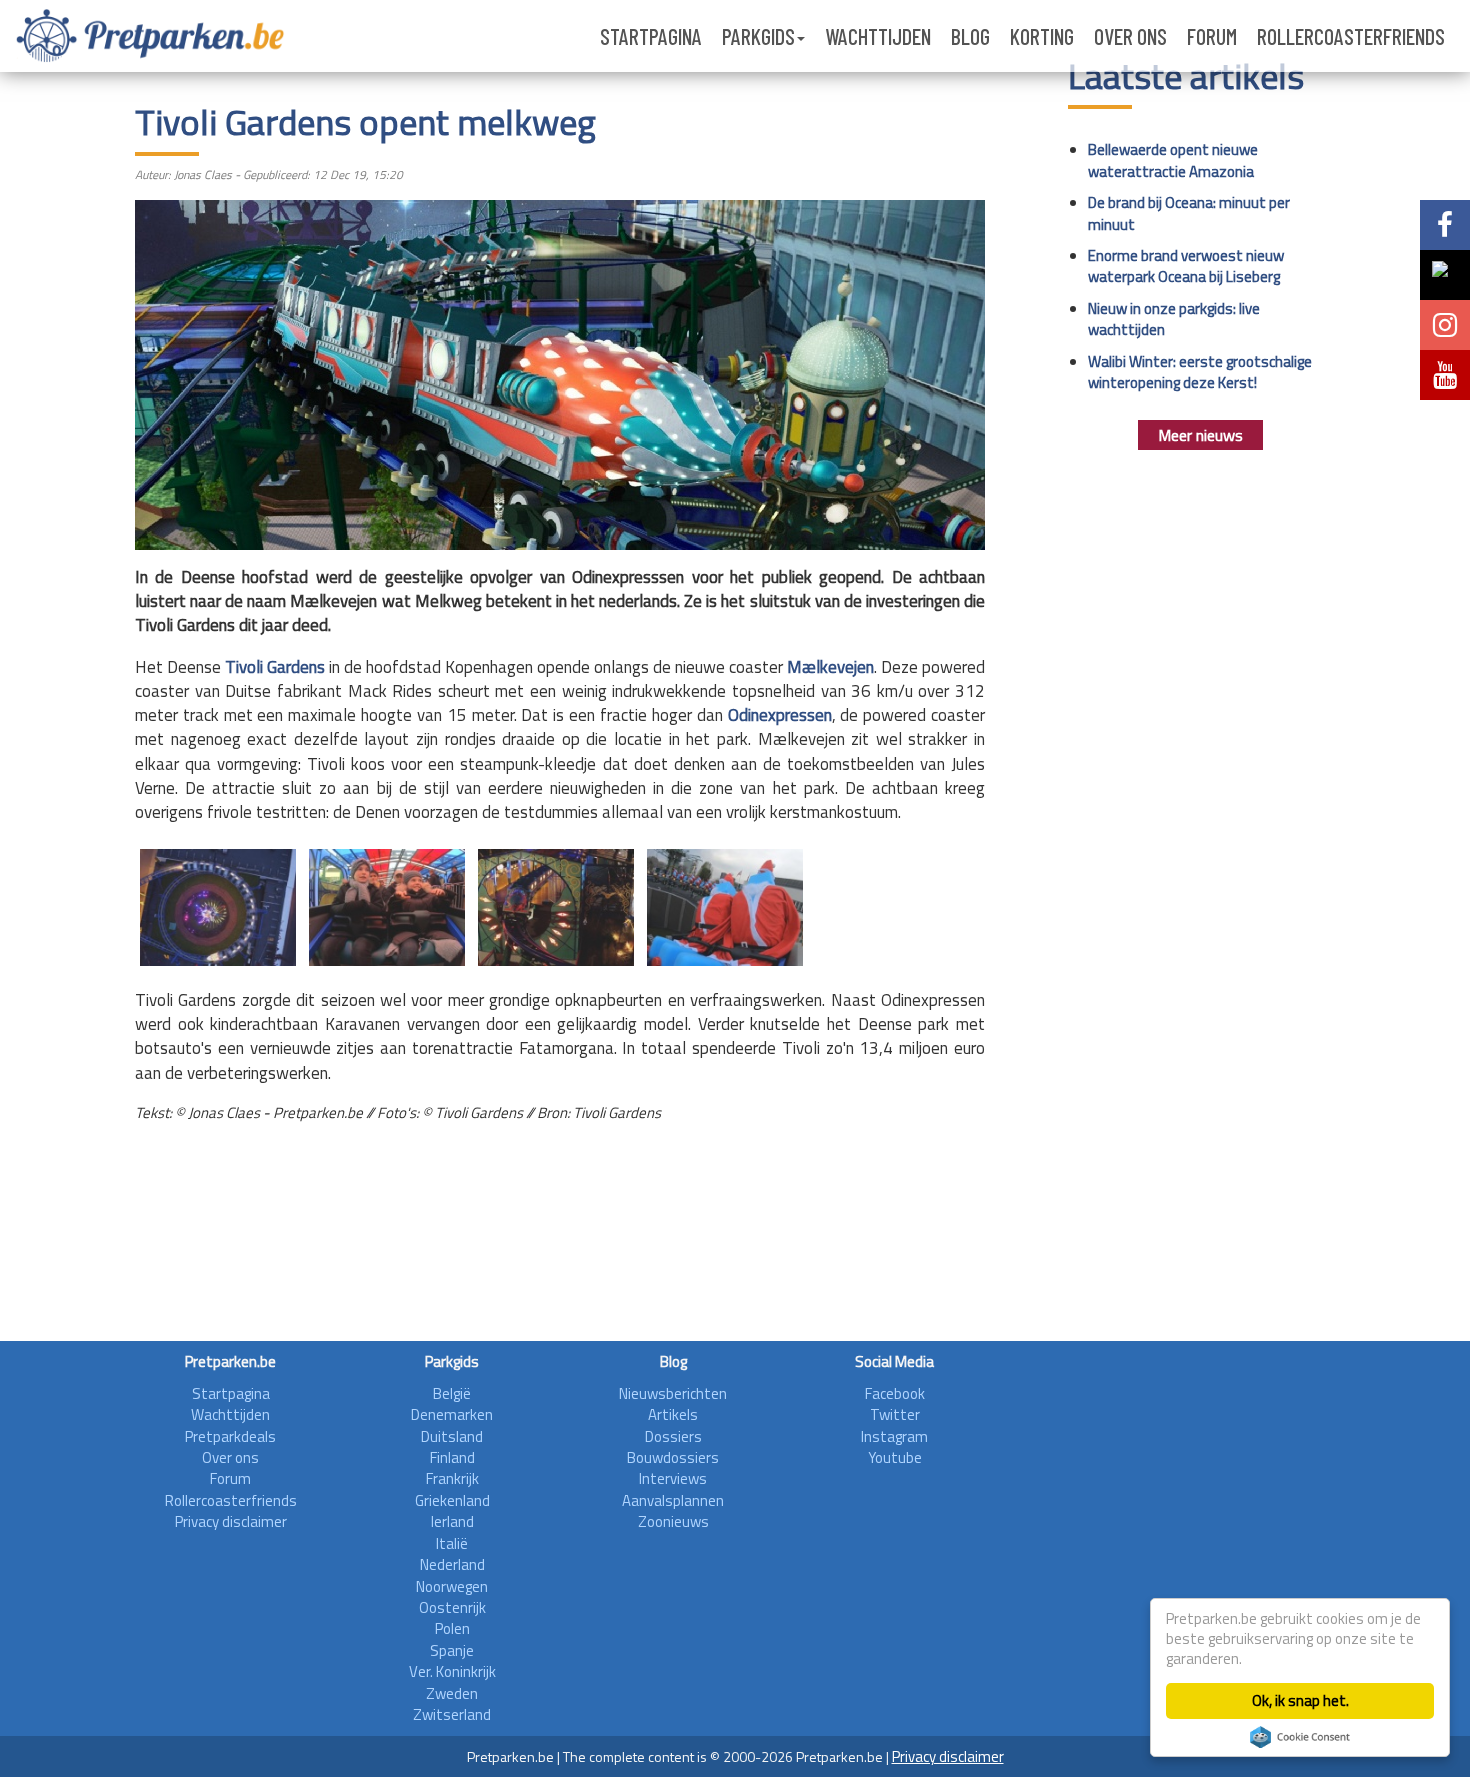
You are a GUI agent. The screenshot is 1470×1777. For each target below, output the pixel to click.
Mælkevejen (830, 667)
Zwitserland (452, 1714)
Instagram (894, 1436)
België (452, 1393)
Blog (970, 36)
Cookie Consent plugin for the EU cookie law (1300, 1737)
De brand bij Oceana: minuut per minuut (1189, 213)
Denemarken (452, 1414)
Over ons (1130, 36)
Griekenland (452, 1500)
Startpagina (651, 36)
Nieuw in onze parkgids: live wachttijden (1174, 319)
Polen (452, 1628)
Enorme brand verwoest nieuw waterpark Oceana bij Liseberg (1186, 266)
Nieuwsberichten (673, 1393)
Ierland (452, 1521)
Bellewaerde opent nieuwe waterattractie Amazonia (1173, 160)
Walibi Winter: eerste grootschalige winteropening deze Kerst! (1200, 372)
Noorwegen (452, 1586)
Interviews (673, 1478)
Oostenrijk (452, 1607)
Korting (1042, 36)
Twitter (895, 1414)
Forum (1212, 36)
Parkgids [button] (758, 36)
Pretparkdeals (230, 1436)
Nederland (452, 1564)
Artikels (673, 1414)
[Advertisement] (560, 1271)
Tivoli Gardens (275, 667)
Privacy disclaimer (231, 1521)
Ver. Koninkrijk (452, 1671)
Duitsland (452, 1436)
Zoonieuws (673, 1521)
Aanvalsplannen (673, 1500)
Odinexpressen (780, 715)
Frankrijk (452, 1478)
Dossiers (673, 1436)
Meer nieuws (1200, 435)
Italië (452, 1543)
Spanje (452, 1650)
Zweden (452, 1693)
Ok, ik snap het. (1300, 1700)
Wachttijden (878, 36)
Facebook (895, 1393)
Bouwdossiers (673, 1457)
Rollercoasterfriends (1351, 36)
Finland (452, 1457)
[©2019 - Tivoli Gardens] (218, 904)
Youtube (895, 1457)
